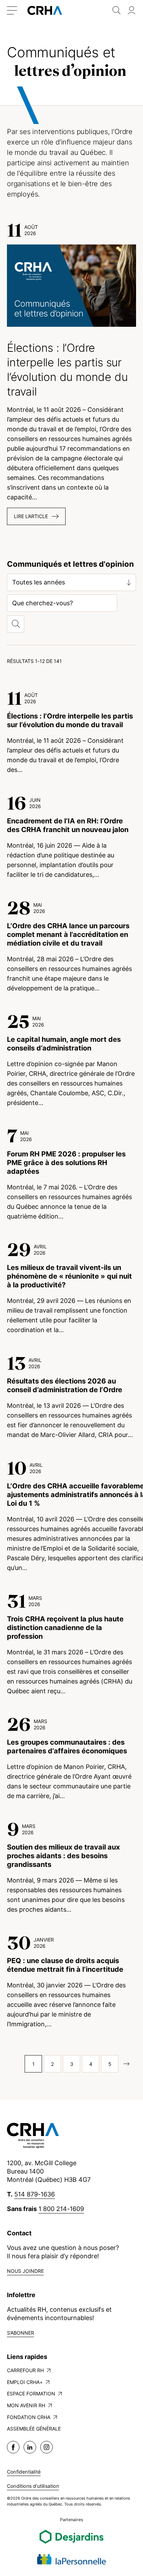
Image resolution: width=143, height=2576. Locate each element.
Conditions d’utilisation (33, 2486)
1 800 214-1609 (61, 2209)
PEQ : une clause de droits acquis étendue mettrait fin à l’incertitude (65, 1965)
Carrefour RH (25, 2370)
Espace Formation (31, 2394)
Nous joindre (25, 2271)
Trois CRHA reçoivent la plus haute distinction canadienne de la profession (65, 1628)
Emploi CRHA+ (25, 2382)
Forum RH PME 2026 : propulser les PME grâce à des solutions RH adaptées (66, 1163)
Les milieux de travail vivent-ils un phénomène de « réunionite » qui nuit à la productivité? (69, 1276)
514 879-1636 (35, 2194)
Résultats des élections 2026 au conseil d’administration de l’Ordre (65, 1385)
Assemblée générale (34, 2429)
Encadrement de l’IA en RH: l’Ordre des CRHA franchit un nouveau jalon (68, 825)
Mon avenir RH (26, 2405)
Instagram (47, 2447)
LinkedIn (30, 2447)
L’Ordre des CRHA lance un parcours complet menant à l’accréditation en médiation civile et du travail (68, 934)
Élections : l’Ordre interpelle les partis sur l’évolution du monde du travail (70, 720)
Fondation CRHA (29, 2417)
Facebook (13, 2447)
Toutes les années (39, 582)
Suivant (129, 2064)
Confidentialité (24, 2472)
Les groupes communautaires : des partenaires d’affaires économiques (67, 1747)
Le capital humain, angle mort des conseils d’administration (64, 1044)
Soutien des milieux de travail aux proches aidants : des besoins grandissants (63, 1856)
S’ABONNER (20, 2333)
